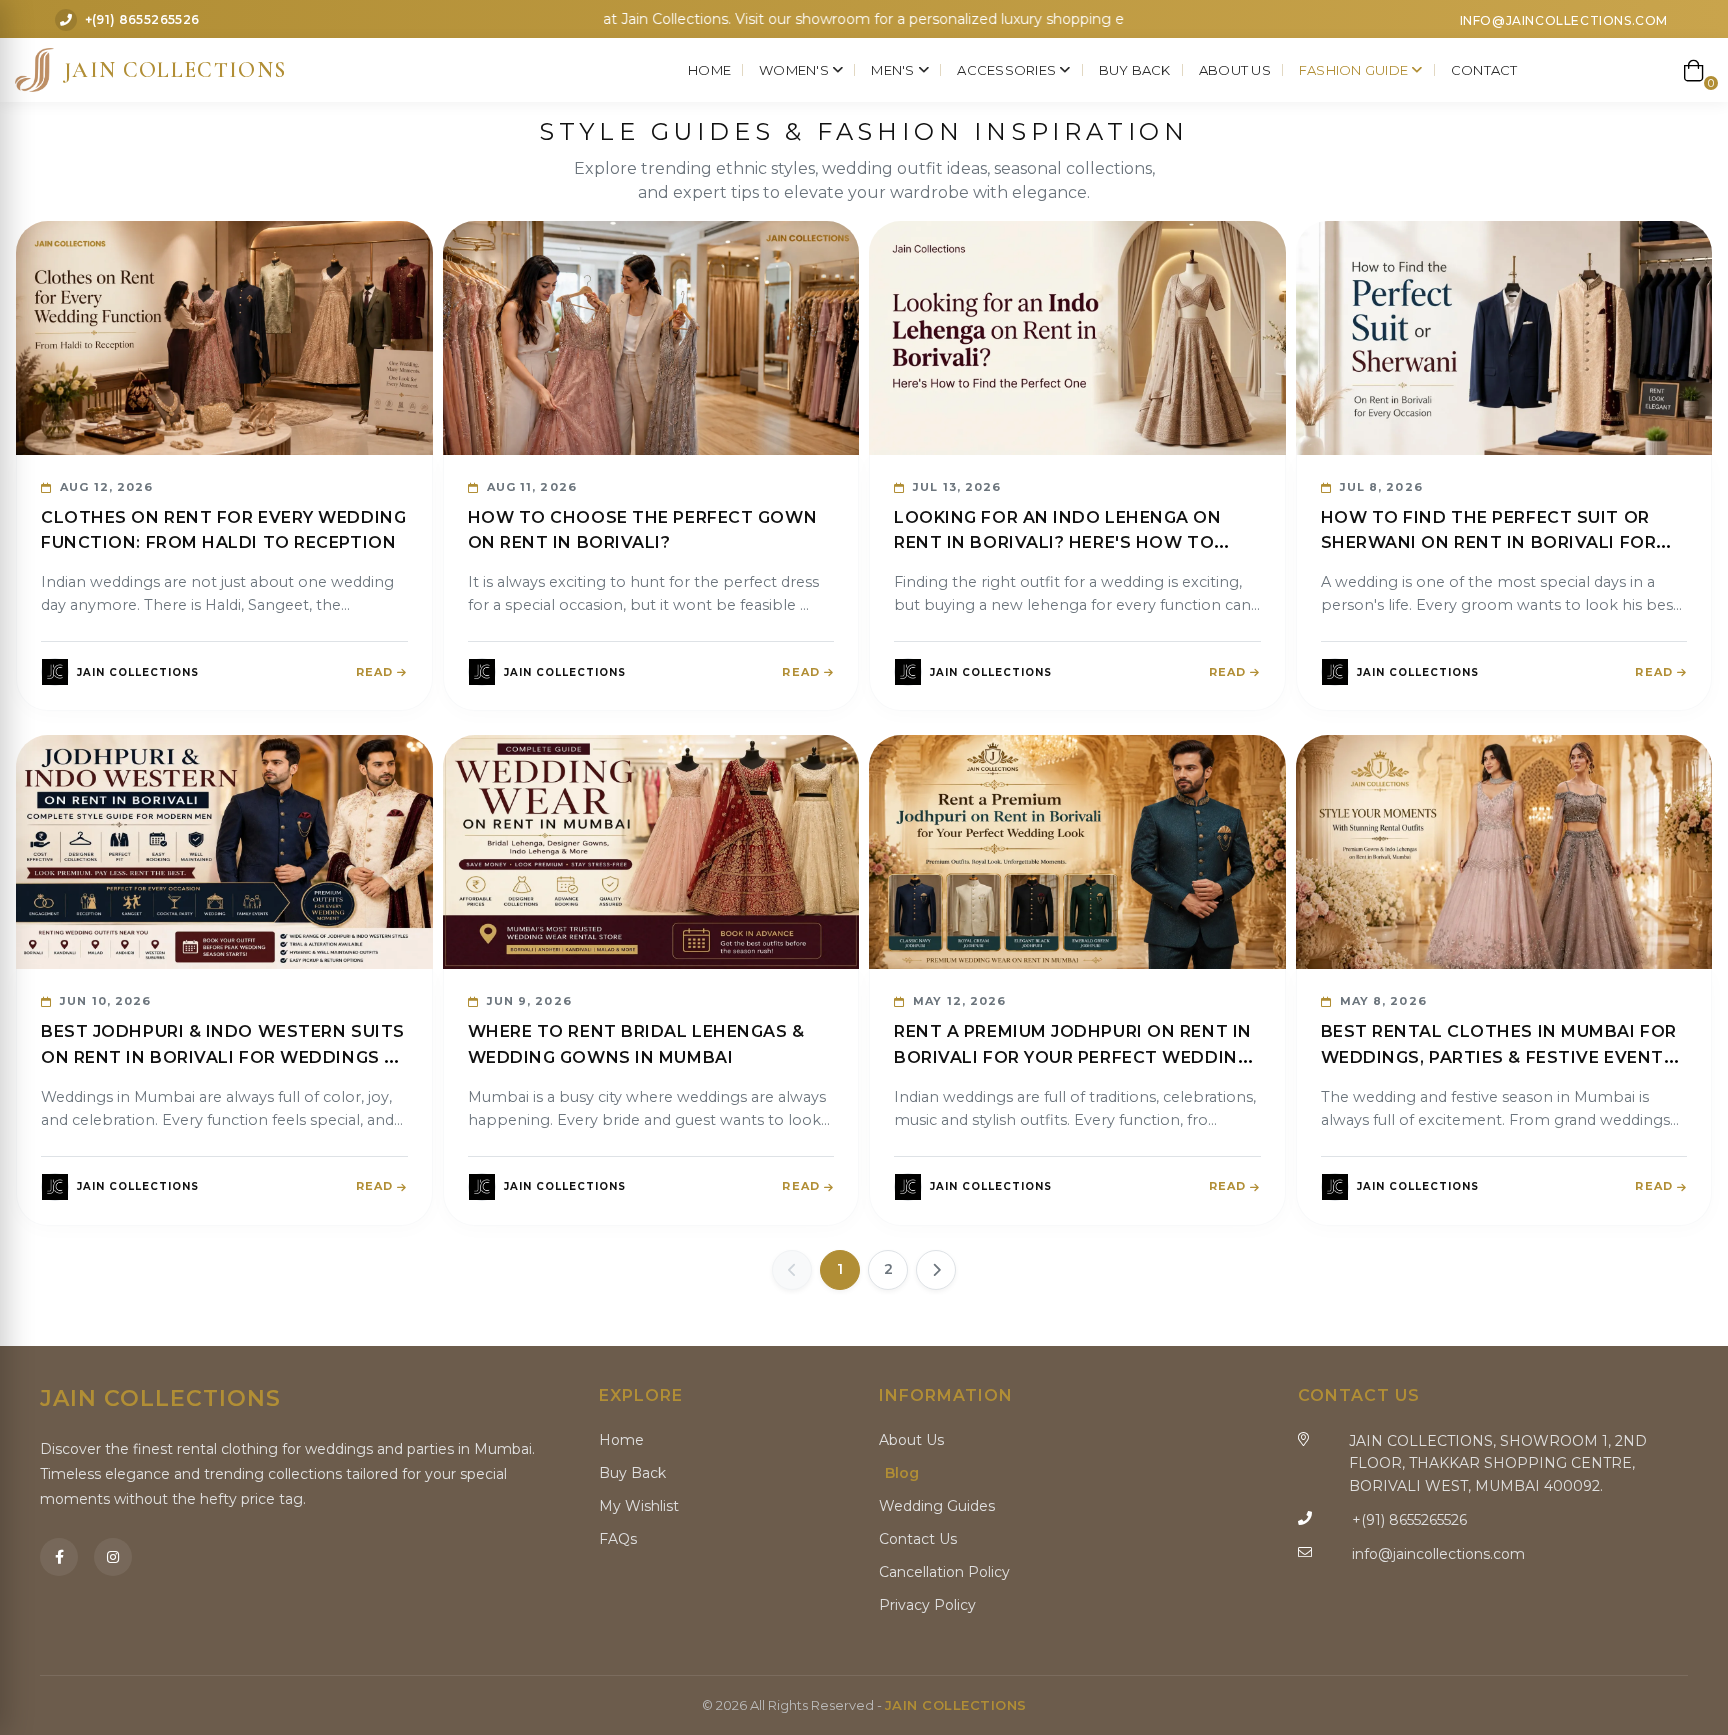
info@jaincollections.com (1564, 20)
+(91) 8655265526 (142, 20)
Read (374, 672)
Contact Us (918, 1539)
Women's (795, 70)
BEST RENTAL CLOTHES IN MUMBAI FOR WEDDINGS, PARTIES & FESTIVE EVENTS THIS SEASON (1499, 1057)
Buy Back (1135, 70)
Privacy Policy (927, 1605)
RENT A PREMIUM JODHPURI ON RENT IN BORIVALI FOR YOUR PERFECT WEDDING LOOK (1073, 1057)
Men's (894, 70)
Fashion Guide (1355, 70)
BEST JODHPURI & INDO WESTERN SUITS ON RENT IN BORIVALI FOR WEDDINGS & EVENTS (223, 1057)
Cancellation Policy (944, 1572)
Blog (902, 1473)
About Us (1235, 70)
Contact (1484, 70)
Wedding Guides (937, 1506)
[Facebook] (59, 1557)
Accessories (1008, 70)
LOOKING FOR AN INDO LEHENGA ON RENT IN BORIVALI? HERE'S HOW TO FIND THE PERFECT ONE (1058, 543)
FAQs (618, 1539)
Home (709, 70)
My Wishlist (639, 1506)
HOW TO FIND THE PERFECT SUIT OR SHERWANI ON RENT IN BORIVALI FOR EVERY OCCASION (1489, 543)
